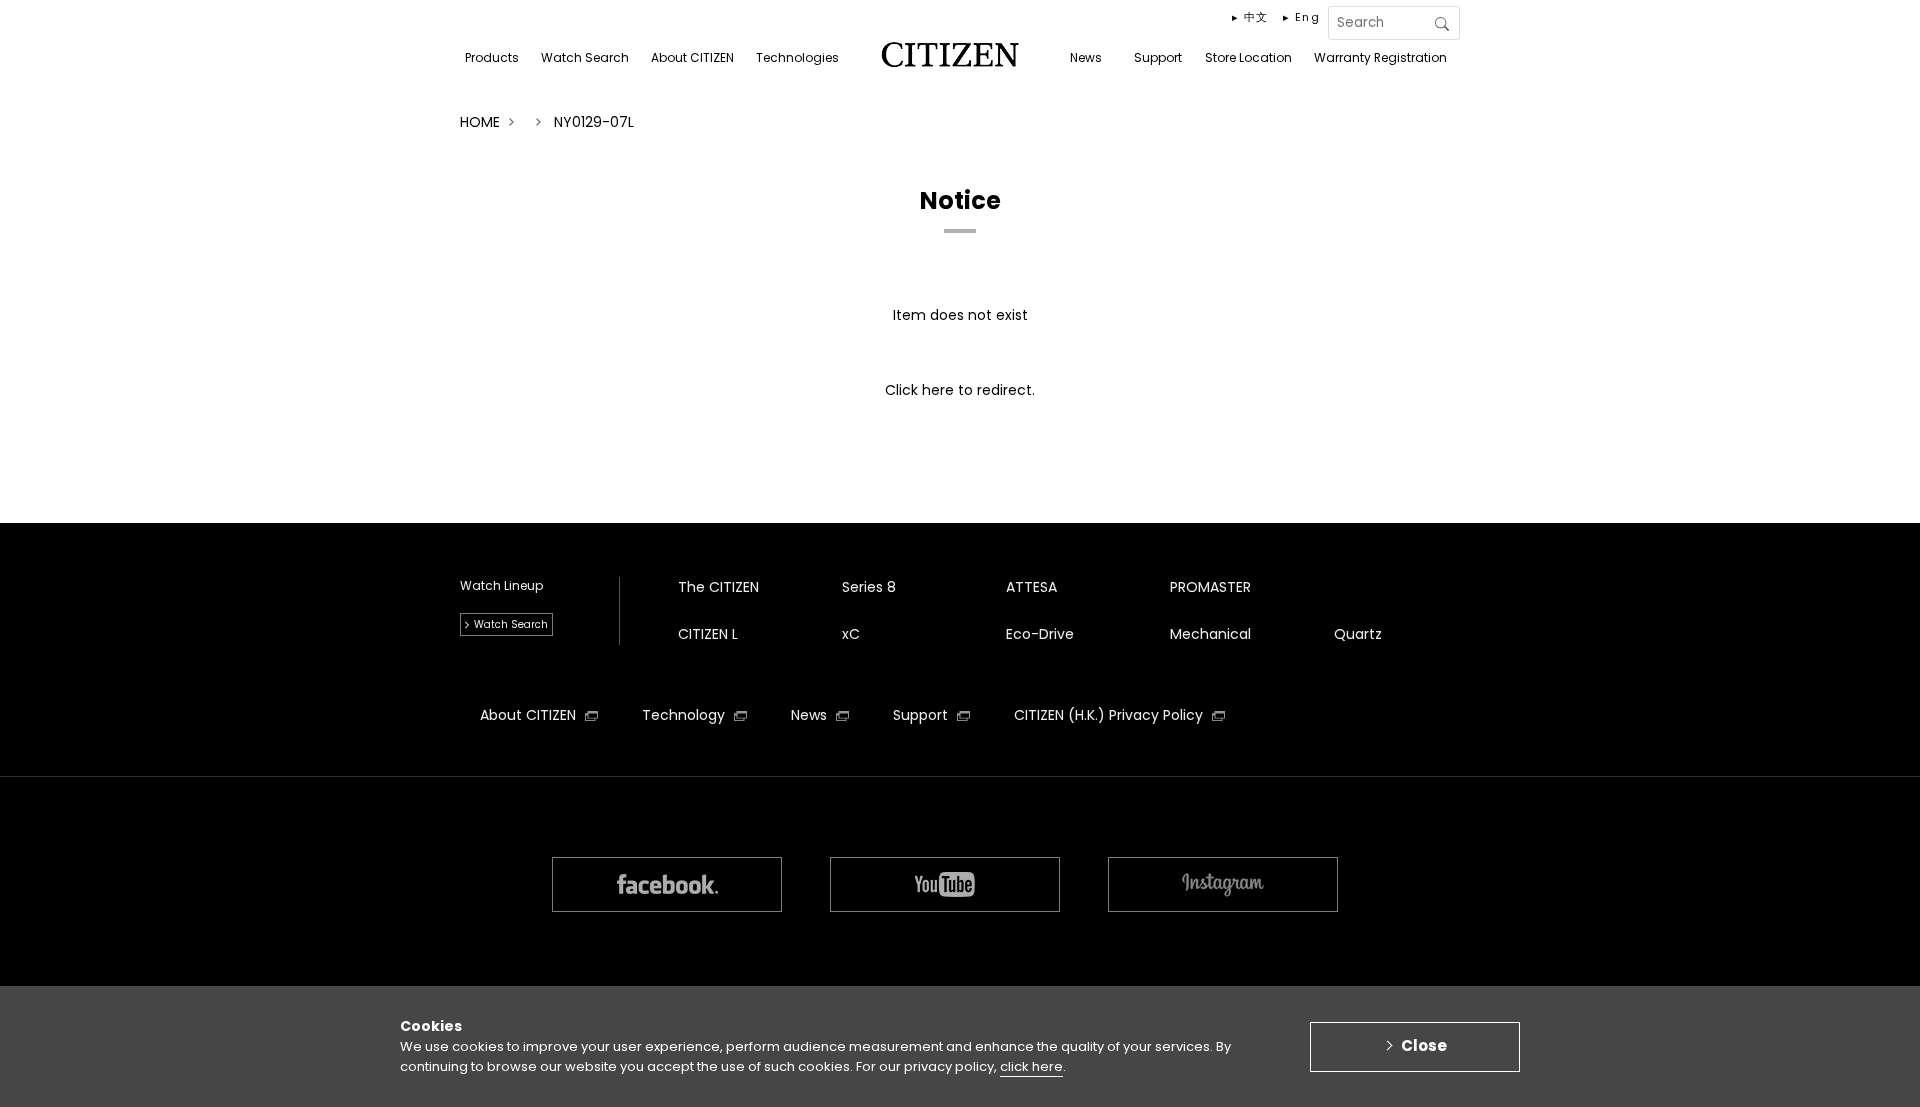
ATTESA (1031, 587)
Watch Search (511, 624)
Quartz (1358, 634)
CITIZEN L (708, 634)
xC (851, 634)
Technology (685, 715)
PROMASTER (1210, 587)
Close (1424, 1045)
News (811, 715)
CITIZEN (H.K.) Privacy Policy (1110, 715)
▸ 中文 (1250, 17)
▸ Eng (1301, 17)
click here (1031, 1066)
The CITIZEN (718, 587)
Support (922, 715)
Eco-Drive (1040, 634)
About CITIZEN (530, 715)
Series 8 (869, 587)
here (938, 390)
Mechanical (1210, 634)
